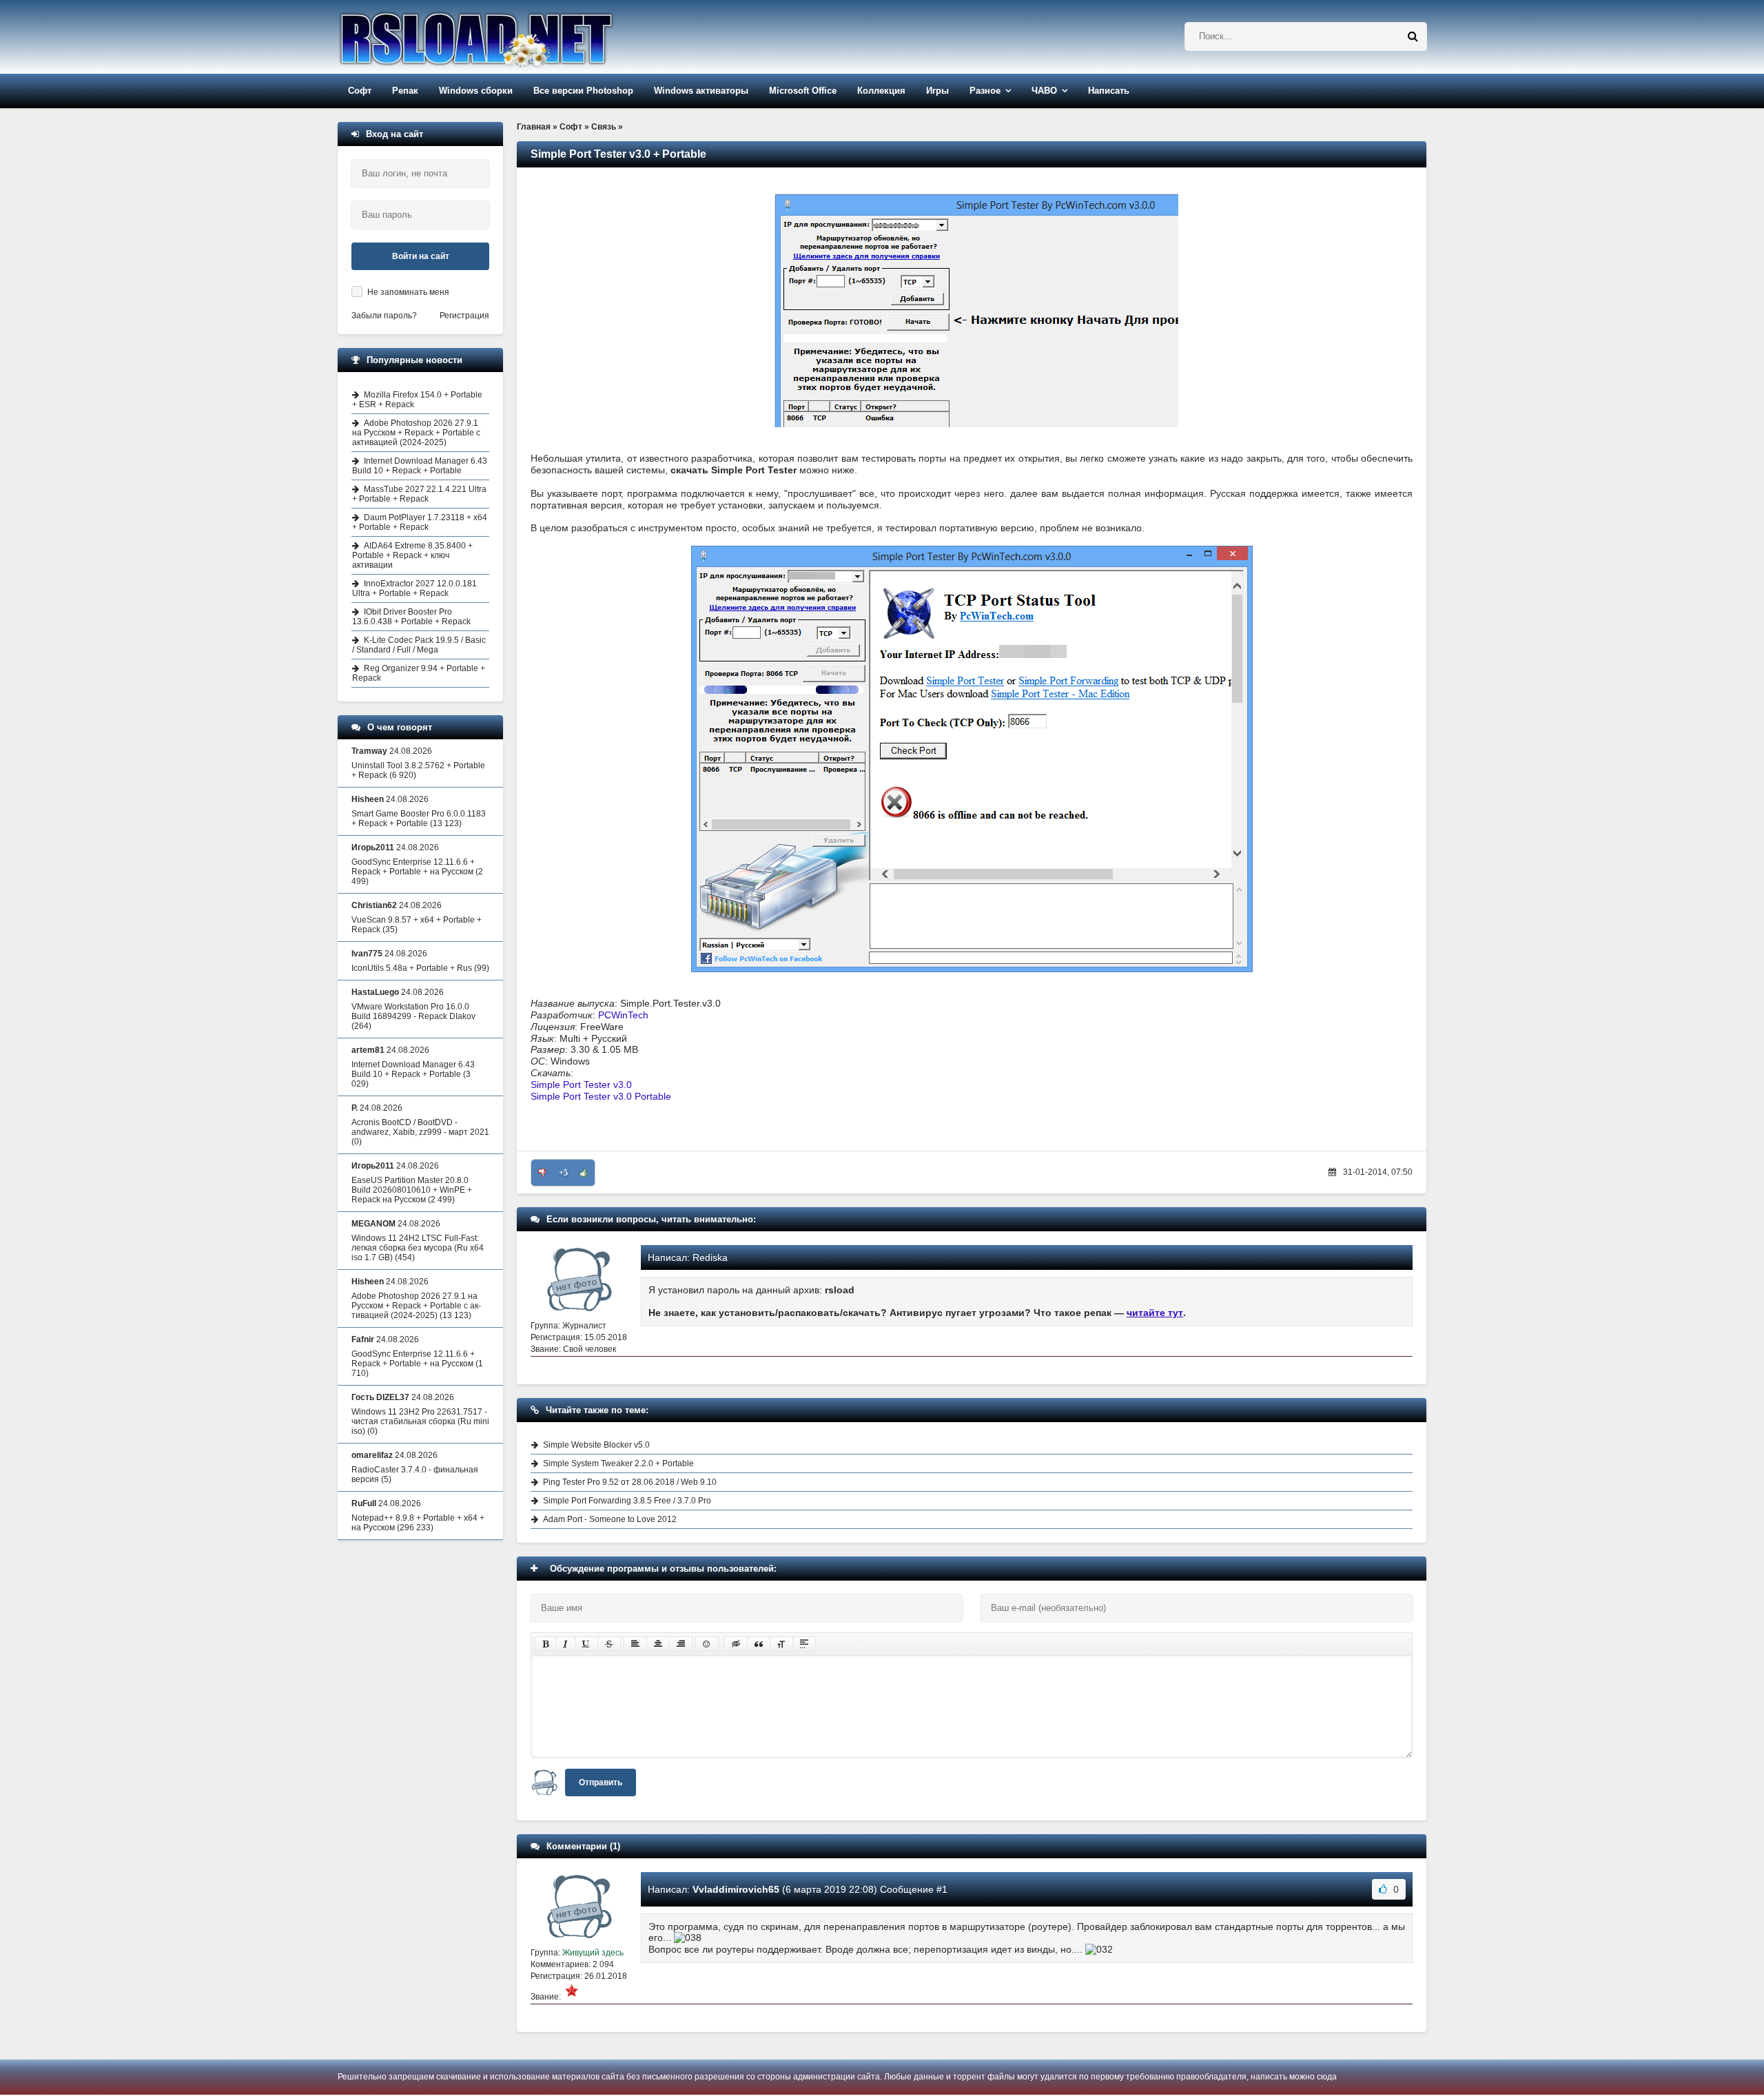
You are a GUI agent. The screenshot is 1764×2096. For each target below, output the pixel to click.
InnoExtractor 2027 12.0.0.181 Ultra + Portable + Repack (414, 588)
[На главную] (511, 37)
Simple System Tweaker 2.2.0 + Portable (618, 1463)
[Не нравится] (542, 1173)
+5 (563, 1173)
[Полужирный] (545, 1644)
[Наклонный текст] (565, 1644)
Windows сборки (476, 91)
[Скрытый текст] (736, 1644)
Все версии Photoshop (583, 91)
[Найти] (1413, 37)
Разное (985, 91)
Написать (1109, 91)
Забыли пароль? (384, 316)
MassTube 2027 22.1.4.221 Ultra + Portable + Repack (419, 494)
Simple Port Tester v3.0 (581, 1085)
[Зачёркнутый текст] (609, 1644)
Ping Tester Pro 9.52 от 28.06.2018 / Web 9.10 (630, 1482)
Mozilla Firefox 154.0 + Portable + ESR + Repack (417, 400)
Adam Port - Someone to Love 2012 (610, 1519)
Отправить (601, 1782)
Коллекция (881, 91)
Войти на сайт (421, 256)
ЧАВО (1044, 91)
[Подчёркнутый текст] (586, 1644)
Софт (360, 91)
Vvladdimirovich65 (736, 1889)
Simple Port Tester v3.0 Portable (601, 1096)
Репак (405, 91)
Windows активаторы (701, 91)
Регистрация (464, 316)
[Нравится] (584, 1173)
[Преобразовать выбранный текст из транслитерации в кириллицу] (781, 1644)
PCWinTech (623, 1015)
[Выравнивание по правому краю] (681, 1644)
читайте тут (1155, 1313)
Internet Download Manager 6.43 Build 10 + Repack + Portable (420, 466)
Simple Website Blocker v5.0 (596, 1445)
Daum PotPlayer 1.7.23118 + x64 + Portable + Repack (420, 522)
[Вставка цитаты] (759, 1644)
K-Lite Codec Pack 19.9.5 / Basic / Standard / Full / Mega (419, 645)
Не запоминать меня (408, 292)
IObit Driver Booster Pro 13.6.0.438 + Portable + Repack (411, 617)
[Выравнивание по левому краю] (635, 1644)
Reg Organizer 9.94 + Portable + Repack (419, 673)
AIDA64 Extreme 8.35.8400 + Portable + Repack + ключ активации (412, 555)
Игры (937, 91)
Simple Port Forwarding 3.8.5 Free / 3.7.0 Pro (627, 1501)
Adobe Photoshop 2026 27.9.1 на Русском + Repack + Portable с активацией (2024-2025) (416, 433)
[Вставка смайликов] (707, 1644)
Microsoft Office (803, 91)
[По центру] (658, 1644)
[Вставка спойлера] (804, 1644)
